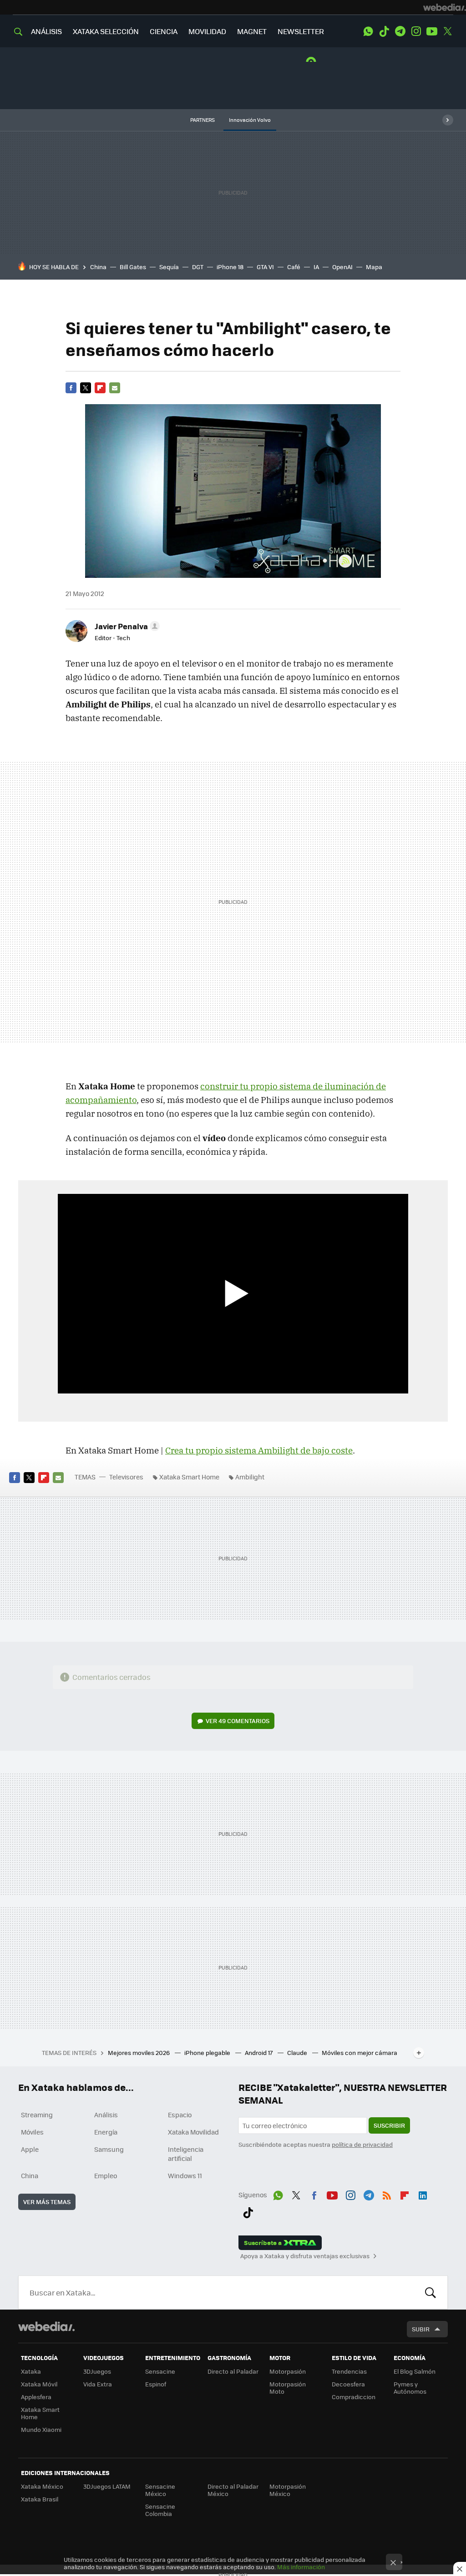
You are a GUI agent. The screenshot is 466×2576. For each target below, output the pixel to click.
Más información (301, 2567)
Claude (298, 2052)
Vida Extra (98, 2384)
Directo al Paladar (233, 2371)
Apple (30, 2149)
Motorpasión (288, 2371)
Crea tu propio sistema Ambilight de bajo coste (259, 1450)
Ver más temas (47, 2202)
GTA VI (265, 267)
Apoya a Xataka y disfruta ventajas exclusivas (305, 2256)
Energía (106, 2132)
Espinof (156, 2384)
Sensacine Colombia (160, 2510)
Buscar (431, 2292)
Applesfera (36, 2397)
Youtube (432, 31)
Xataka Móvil (39, 2384)
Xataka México (42, 2486)
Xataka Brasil (40, 2499)
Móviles (32, 2132)
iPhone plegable (208, 2052)
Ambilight (250, 1477)
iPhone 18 (230, 267)
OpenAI (342, 267)
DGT (198, 267)
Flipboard (100, 388)
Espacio (180, 2115)
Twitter (448, 31)
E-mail (115, 388)
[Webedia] (445, 7)
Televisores (126, 1477)
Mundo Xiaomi (41, 2429)
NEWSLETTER (301, 31)
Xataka (31, 2371)
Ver (238, 1721)
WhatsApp (368, 31)
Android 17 (259, 2052)
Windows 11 (185, 2175)
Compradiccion (354, 2397)
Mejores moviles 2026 (139, 2052)
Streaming (37, 2115)
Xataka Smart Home (189, 1477)
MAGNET (252, 31)
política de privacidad (362, 2144)
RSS (387, 2194)
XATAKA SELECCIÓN (106, 31)
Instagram (416, 31)
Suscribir (389, 2125)
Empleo (106, 2175)
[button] (126, 626)
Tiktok (384, 31)
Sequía (169, 267)
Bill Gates (133, 267)
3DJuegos (97, 2371)
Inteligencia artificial (186, 2154)
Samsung (109, 2149)
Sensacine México (160, 2490)
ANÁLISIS (46, 31)
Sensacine (160, 2371)
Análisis (106, 2115)
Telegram (400, 31)
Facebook (71, 388)
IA (316, 267)
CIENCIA (164, 31)
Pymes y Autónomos (410, 2388)
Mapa (374, 267)
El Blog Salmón (415, 2371)
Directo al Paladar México (233, 2490)
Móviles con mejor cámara (360, 2052)
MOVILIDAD (207, 31)
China (98, 267)
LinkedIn (423, 2194)
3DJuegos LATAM (107, 2486)
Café (294, 267)
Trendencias (349, 2371)
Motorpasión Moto (288, 2388)
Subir (421, 2329)
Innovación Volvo (250, 120)
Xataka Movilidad (193, 2132)
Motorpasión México (288, 2490)
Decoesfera (348, 2384)
